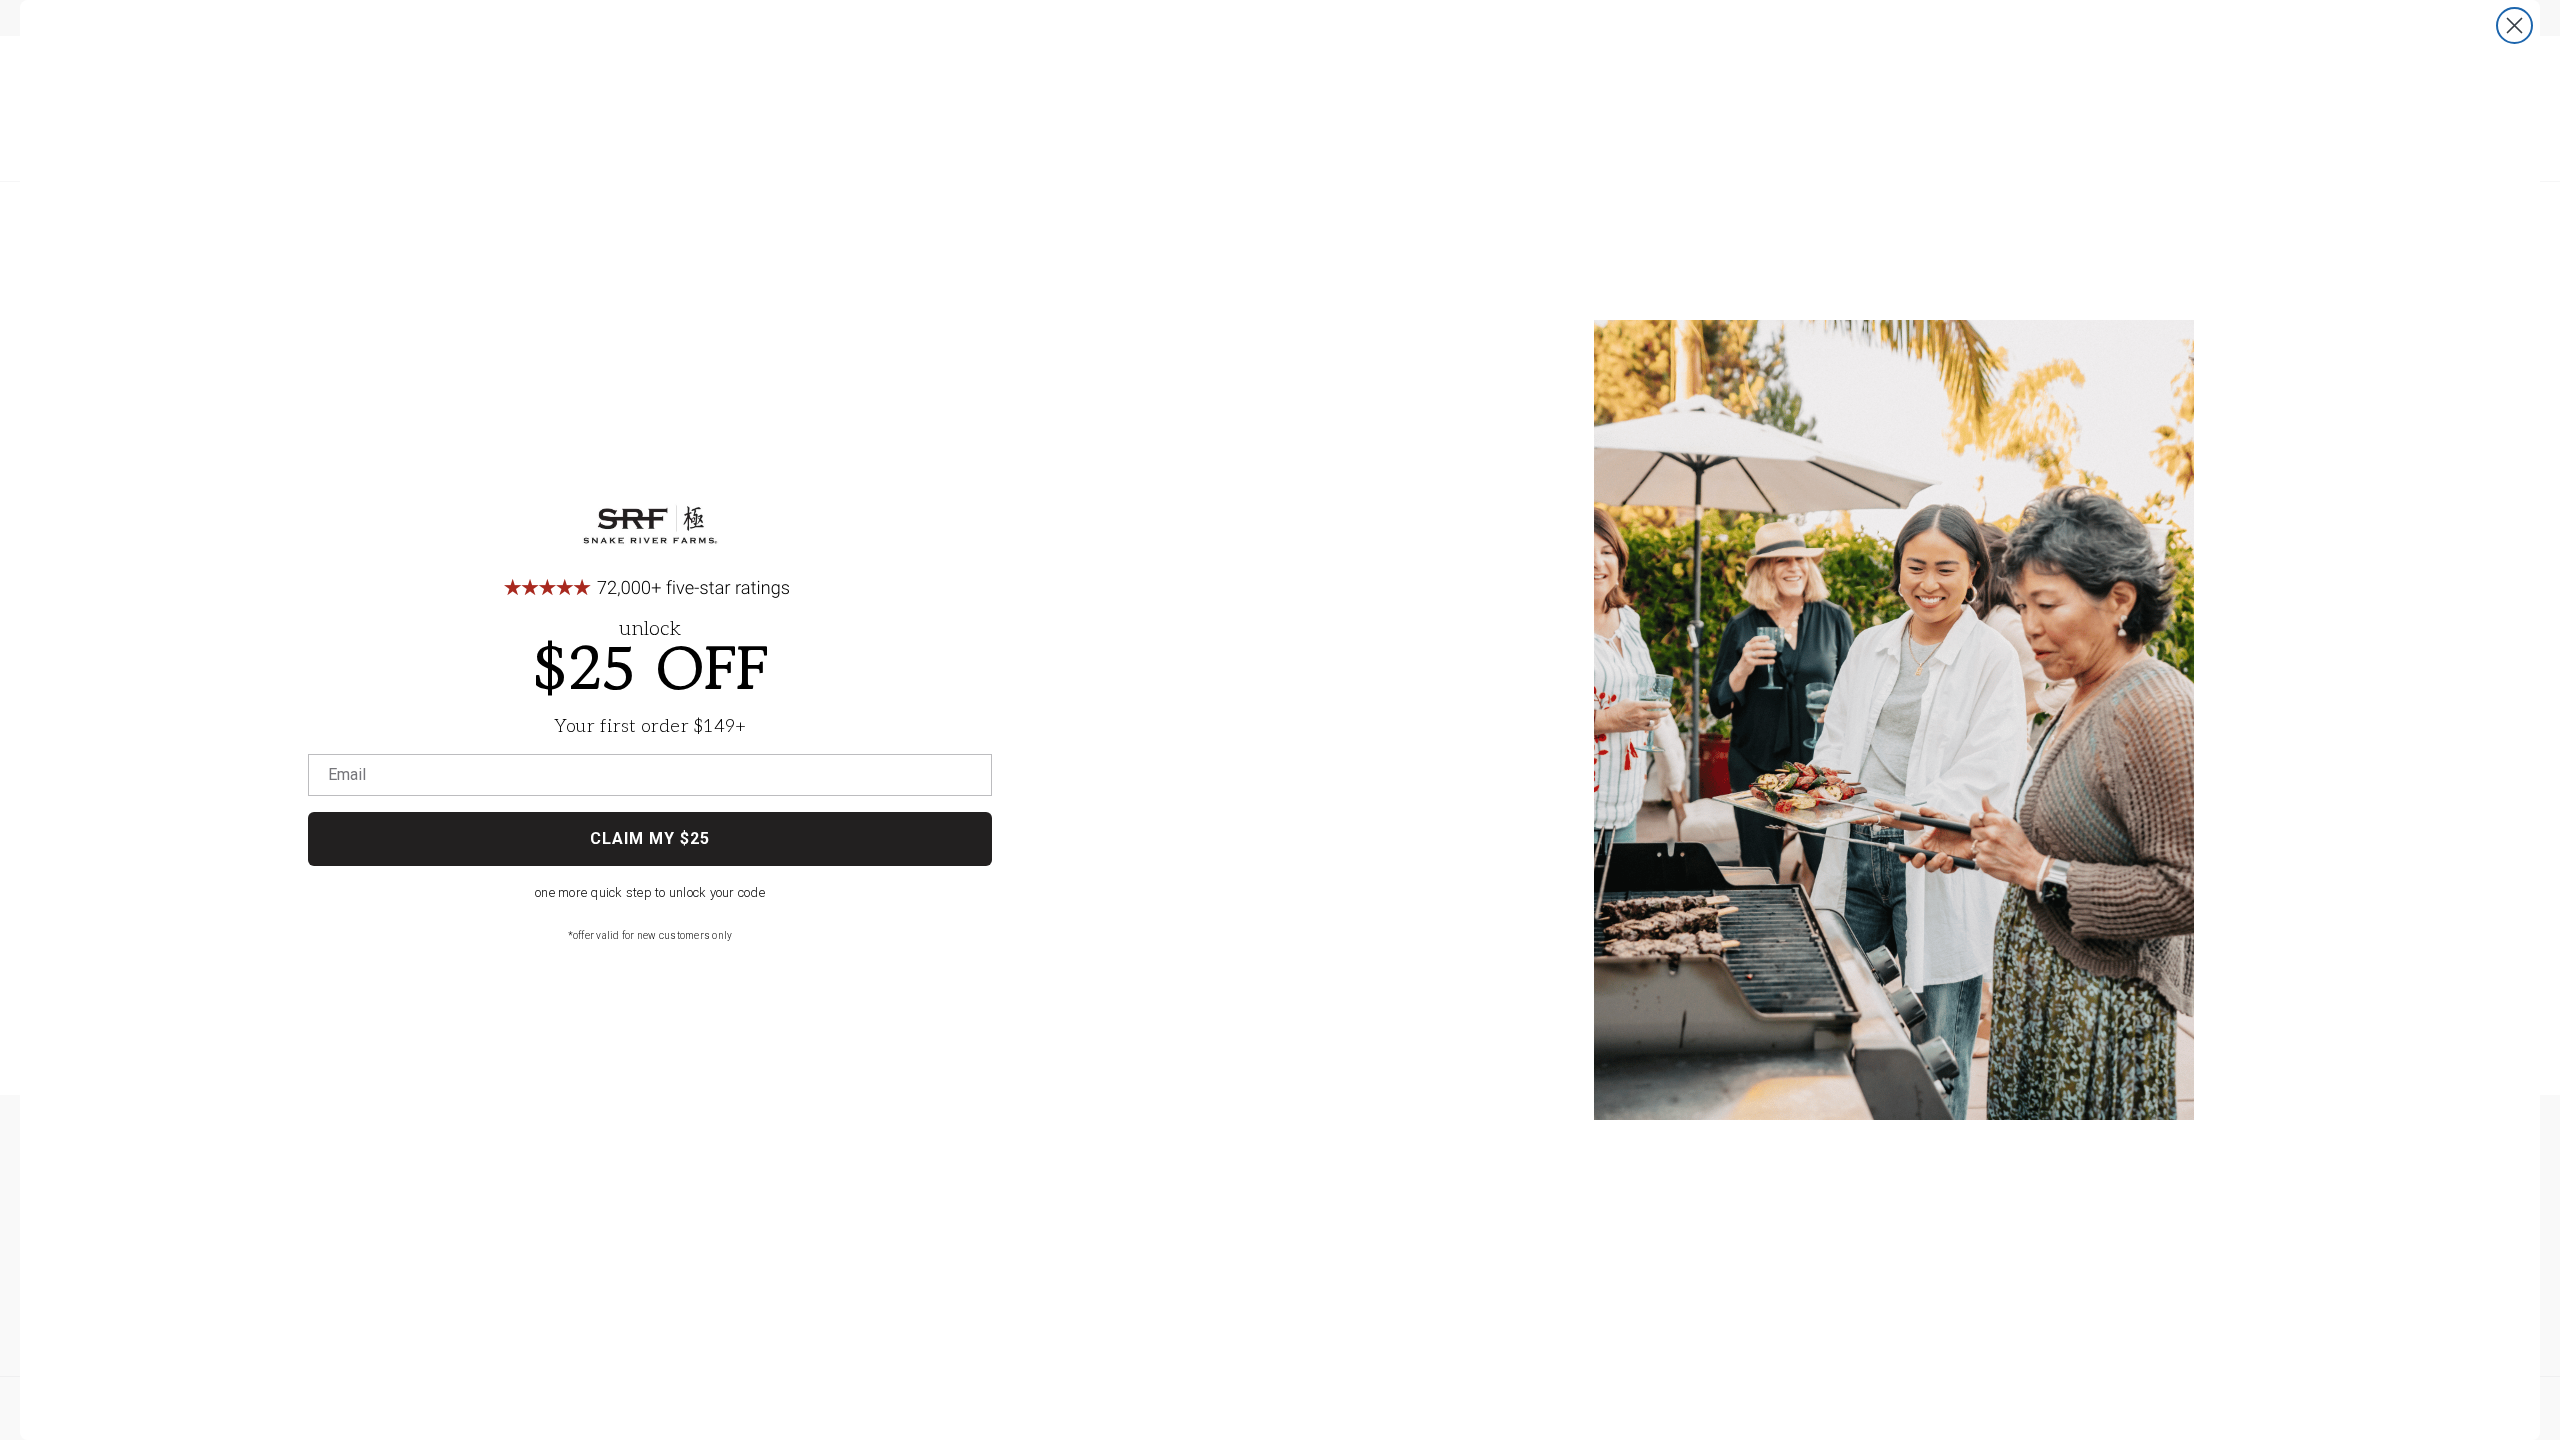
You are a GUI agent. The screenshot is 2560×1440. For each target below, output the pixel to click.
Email (347, 775)
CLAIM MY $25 (650, 838)
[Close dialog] (2514, 25)
